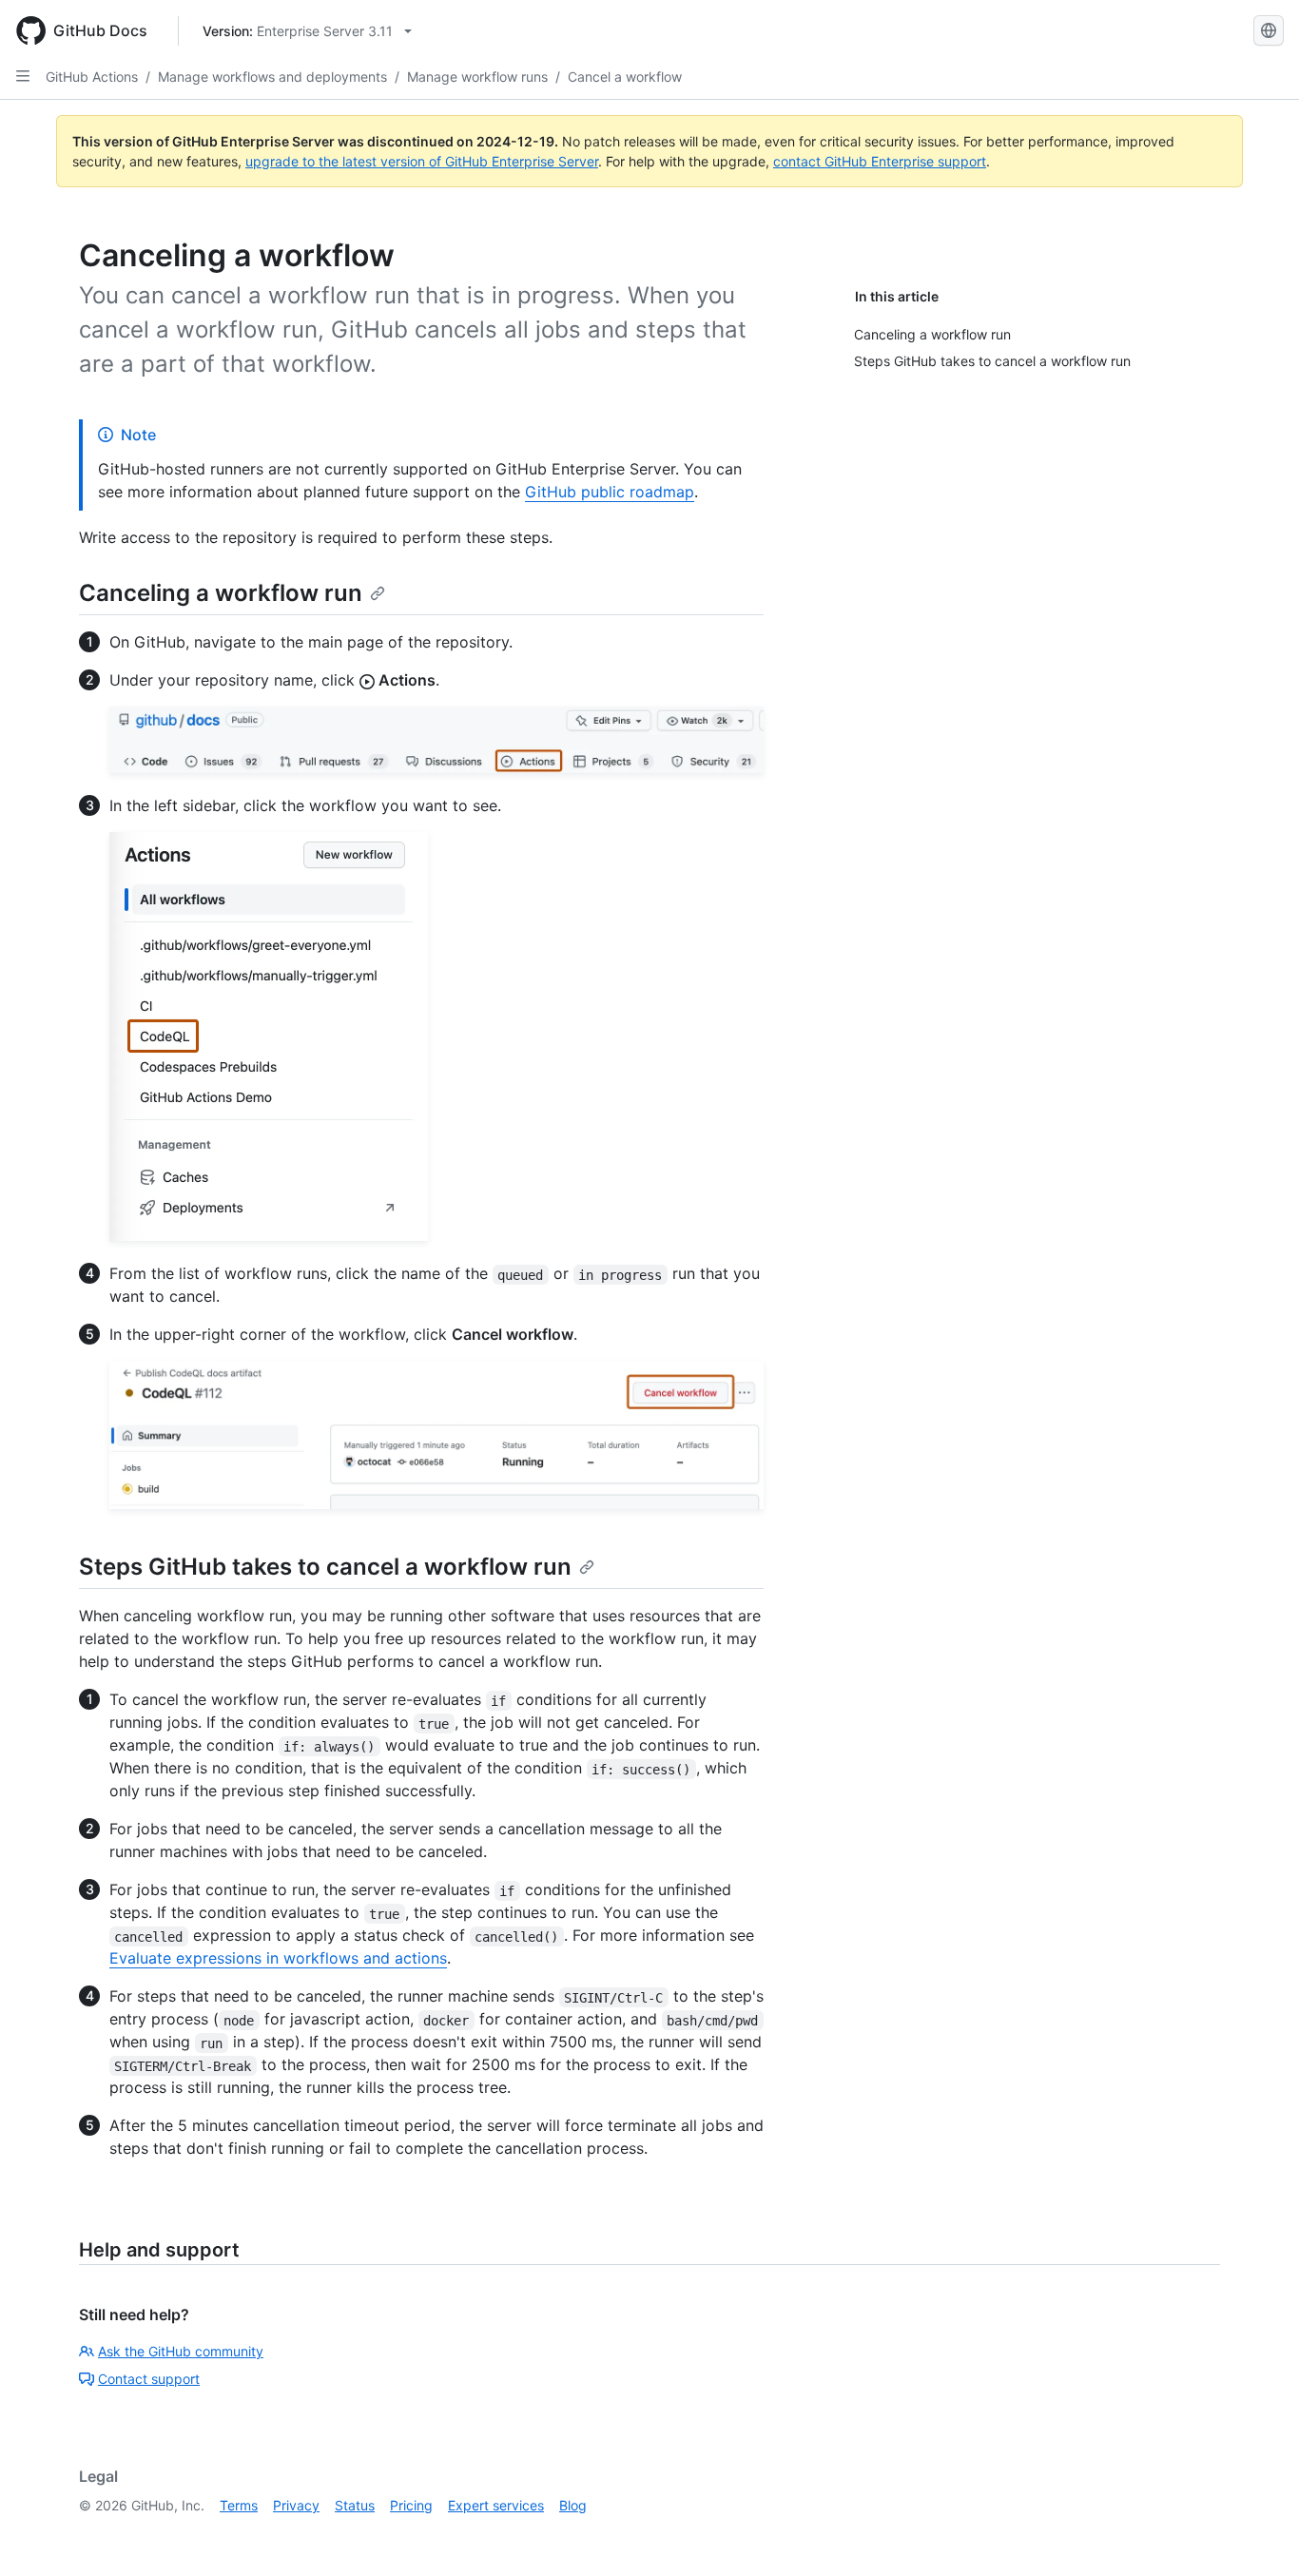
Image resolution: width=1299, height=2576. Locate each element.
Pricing (411, 2505)
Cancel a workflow (625, 77)
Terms (239, 2505)
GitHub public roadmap (610, 492)
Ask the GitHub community (181, 2351)
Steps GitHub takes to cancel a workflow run (325, 1567)
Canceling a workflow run (221, 593)
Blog (573, 2505)
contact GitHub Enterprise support (880, 161)
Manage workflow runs (477, 77)
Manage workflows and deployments (272, 77)
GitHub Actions (92, 77)
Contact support (149, 2379)
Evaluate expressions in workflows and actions (278, 1958)
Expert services (496, 2505)
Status (355, 2505)
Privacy (296, 2505)
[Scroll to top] (1257, 2534)
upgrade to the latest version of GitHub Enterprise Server (422, 161)
